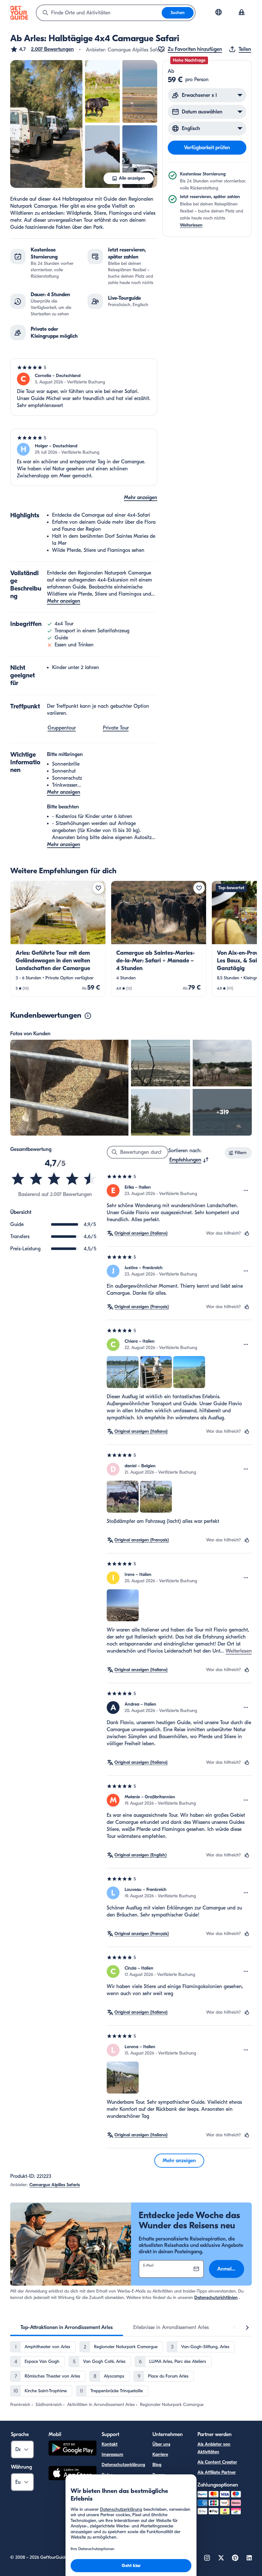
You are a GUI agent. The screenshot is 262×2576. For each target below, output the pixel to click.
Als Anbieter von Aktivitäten (214, 2448)
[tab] (67, 2327)
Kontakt (110, 2444)
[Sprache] (219, 12)
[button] (42, 49)
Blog (157, 2465)
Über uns (161, 2444)
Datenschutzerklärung (123, 2465)
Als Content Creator (217, 2462)
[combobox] (99, 13)
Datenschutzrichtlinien (216, 2298)
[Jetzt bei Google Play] (73, 2449)
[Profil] (242, 13)
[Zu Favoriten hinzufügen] (98, 888)
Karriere (160, 2454)
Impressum (112, 2454)
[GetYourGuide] (19, 13)
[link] (58, 939)
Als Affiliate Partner (217, 2472)
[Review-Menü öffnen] (246, 1191)
